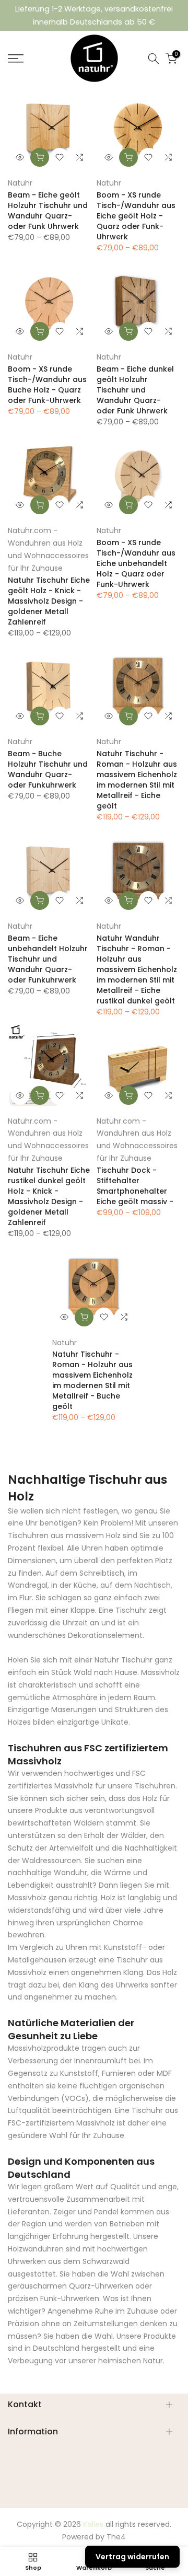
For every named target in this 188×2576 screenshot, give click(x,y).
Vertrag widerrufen (132, 2557)
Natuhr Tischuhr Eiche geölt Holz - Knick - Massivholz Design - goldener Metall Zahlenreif (49, 601)
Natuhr (20, 183)
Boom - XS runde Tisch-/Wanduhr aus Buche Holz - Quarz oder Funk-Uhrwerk (47, 385)
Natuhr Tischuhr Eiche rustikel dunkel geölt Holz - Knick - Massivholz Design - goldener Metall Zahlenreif (49, 1196)
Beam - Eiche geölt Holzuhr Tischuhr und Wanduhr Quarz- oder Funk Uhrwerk (48, 211)
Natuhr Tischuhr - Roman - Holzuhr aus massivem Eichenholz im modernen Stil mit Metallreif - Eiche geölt (137, 780)
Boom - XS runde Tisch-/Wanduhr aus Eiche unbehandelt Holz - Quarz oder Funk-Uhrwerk (136, 563)
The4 (116, 2537)
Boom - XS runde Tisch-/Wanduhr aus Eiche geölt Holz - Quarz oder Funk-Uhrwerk (136, 216)
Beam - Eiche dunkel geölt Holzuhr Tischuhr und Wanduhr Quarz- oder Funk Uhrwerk (135, 390)
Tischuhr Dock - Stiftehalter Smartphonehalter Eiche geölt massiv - (135, 1186)
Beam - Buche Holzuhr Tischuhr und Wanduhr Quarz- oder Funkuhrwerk (48, 769)
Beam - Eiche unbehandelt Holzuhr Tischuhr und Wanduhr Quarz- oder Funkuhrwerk (48, 959)
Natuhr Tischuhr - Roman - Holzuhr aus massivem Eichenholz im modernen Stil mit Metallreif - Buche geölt (92, 1380)
